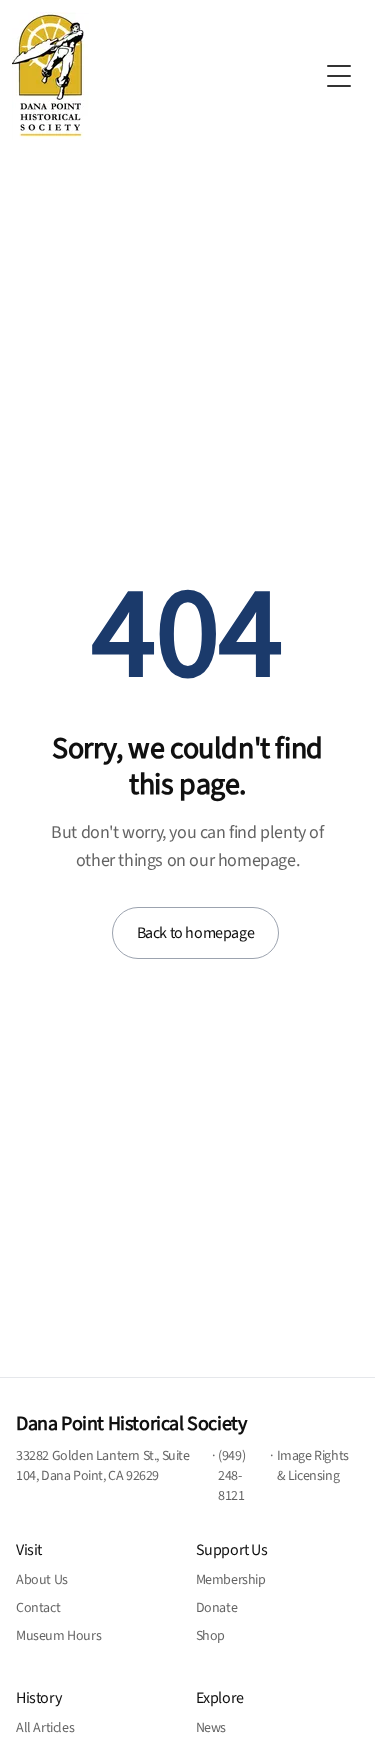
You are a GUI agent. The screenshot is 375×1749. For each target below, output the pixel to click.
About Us (42, 1580)
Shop (210, 1636)
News (211, 1728)
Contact (38, 1608)
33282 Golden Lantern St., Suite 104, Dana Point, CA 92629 (103, 1466)
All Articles (45, 1728)
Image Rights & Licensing (313, 1466)
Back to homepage (196, 933)
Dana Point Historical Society (131, 1424)
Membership (231, 1580)
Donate (217, 1608)
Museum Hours (58, 1636)
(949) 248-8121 (231, 1476)
